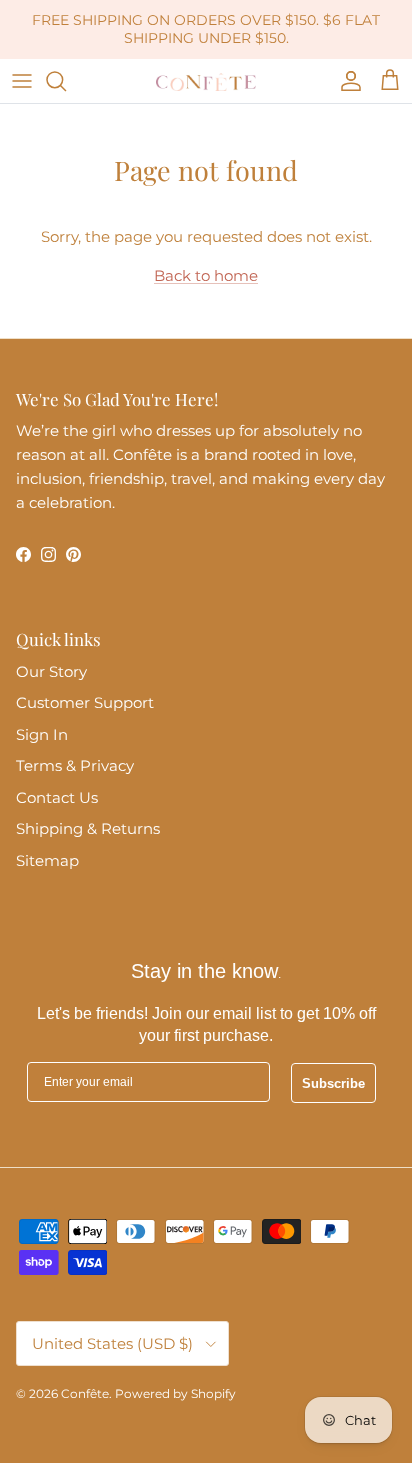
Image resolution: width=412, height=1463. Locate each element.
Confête (85, 1393)
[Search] (66, 81)
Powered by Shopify (175, 1393)
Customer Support (85, 702)
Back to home (206, 275)
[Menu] (22, 81)
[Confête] (206, 81)
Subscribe (333, 1083)
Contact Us (57, 797)
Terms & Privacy (75, 765)
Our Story (51, 671)
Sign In (42, 734)
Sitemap (47, 860)
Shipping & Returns (88, 828)
